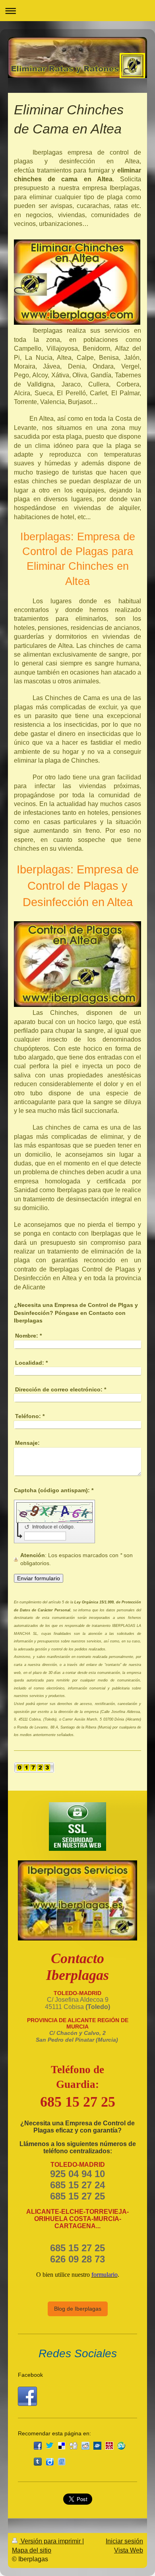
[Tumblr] (38, 2462)
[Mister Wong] (109, 2446)
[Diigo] (50, 2462)
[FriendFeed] (62, 2462)
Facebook (30, 2375)
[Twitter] (50, 2446)
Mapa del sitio (32, 2550)
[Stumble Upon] (121, 2446)
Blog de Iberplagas (78, 2309)
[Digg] (74, 2446)
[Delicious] (62, 2446)
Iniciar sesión (124, 2541)
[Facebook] (38, 2446)
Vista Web (129, 2550)
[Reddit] (85, 2446)
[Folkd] (97, 2446)
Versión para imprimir (51, 2541)
